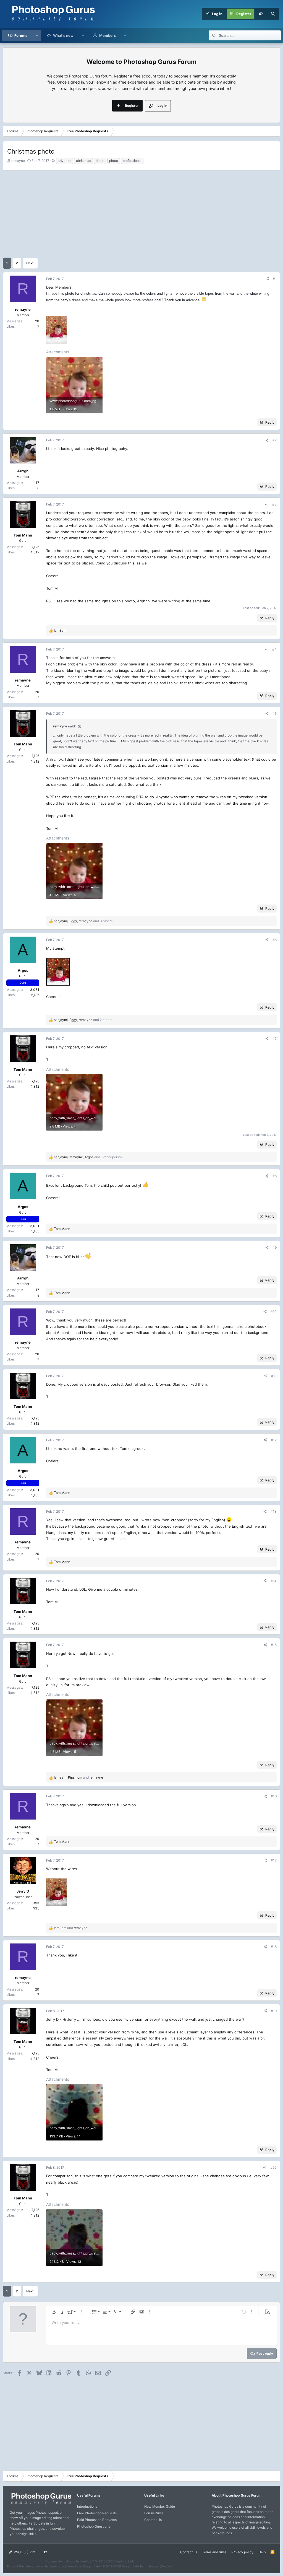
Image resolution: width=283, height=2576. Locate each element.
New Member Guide (160, 2506)
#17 (274, 1860)
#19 (274, 2011)
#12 (274, 1440)
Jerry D (52, 2019)
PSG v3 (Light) (25, 2552)
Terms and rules (214, 2552)
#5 (275, 713)
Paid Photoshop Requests (97, 2520)
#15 (274, 1645)
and (71, 1928)
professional (132, 161)
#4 (274, 649)
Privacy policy (242, 2552)
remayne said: (65, 726)
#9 (275, 1247)
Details (166, 2566)
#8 (275, 1176)
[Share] (267, 279)
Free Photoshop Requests (97, 2513)
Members (108, 35)
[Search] (273, 14)
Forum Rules (154, 2513)
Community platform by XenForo (90, 2561)
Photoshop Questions (94, 2526)
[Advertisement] (141, 213)
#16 (274, 1796)
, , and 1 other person (88, 1157)
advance (65, 161)
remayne (18, 161)
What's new (63, 35)
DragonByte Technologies (140, 2566)
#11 (274, 1376)
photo (114, 161)
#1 (275, 279)
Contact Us (153, 2520)
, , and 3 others (83, 921)
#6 (275, 940)
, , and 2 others (83, 1020)
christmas (83, 161)
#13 (274, 1511)
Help (262, 2552)
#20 (273, 2167)
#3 (274, 504)
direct (100, 161)
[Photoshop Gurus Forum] (41, 2504)
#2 (275, 440)
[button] (37, 35)
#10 (274, 1312)
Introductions (87, 2506)
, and (78, 1777)
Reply (270, 422)
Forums (21, 35)
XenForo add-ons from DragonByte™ (76, 2566)
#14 (274, 1581)
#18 (274, 1947)
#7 (275, 1039)
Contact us (189, 2552)
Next (30, 263)
